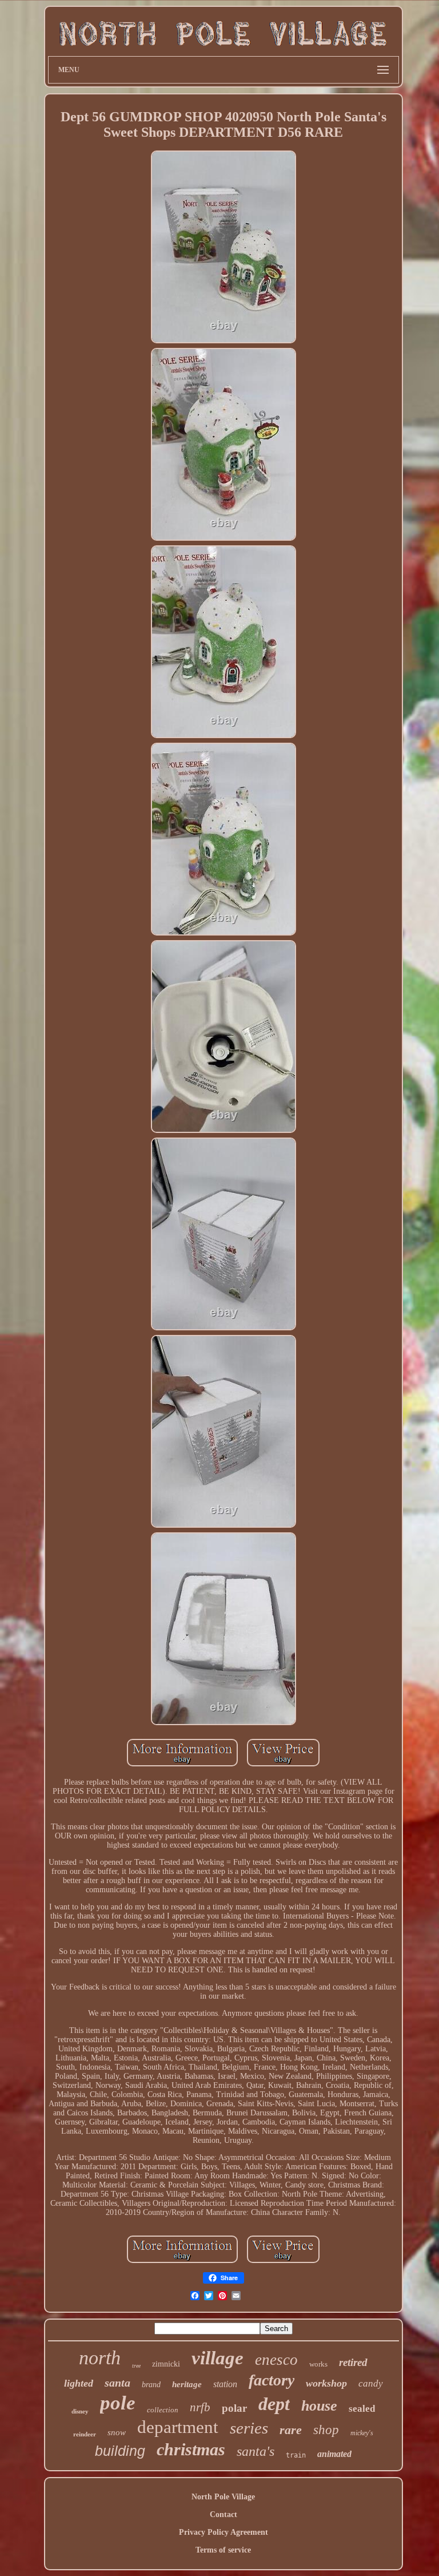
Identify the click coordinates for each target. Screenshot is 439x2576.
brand (151, 2385)
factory (272, 2380)
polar (234, 2408)
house (319, 2406)
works (318, 2364)
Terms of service (223, 2550)
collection (163, 2410)
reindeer (85, 2434)
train (296, 2455)
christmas (191, 2449)
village (217, 2358)
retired (353, 2362)
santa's (256, 2451)
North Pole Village (223, 2497)
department (178, 2427)
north (100, 2358)
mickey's (362, 2433)
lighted (79, 2383)
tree (136, 2366)
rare (291, 2430)
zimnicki (166, 2364)
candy (371, 2383)
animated (334, 2454)
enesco (276, 2360)
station (225, 2384)
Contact (224, 2514)
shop (326, 2430)
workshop (326, 2383)
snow (117, 2432)
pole (118, 2403)
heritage (187, 2384)
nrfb (200, 2407)
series (249, 2428)
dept (274, 2404)
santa (117, 2383)
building (120, 2451)
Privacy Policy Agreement (224, 2532)
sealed (362, 2409)
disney (80, 2411)
